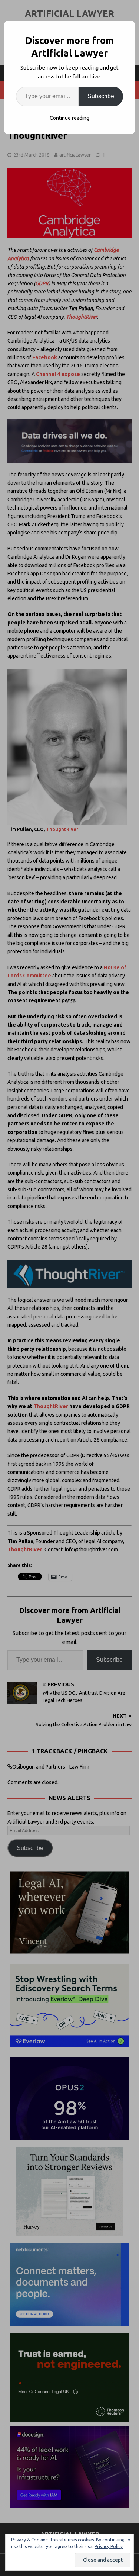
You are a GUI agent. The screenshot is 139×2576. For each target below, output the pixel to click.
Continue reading (69, 118)
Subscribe (101, 96)
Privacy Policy (109, 2546)
